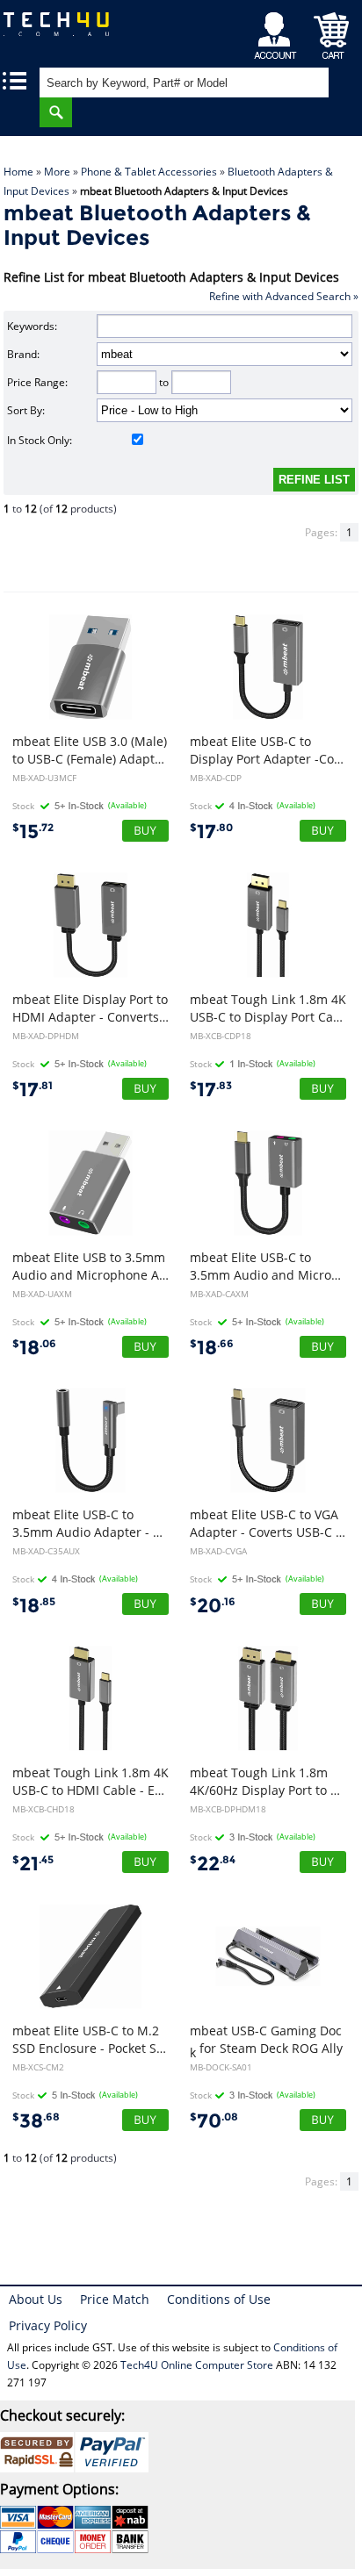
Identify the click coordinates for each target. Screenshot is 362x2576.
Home (18, 172)
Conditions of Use (219, 2299)
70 (214, 2121)
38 (36, 2121)
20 (213, 1606)
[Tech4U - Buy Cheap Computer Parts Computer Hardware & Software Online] (65, 30)
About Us (36, 2299)
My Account (278, 31)
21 (33, 1864)
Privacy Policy (48, 2325)
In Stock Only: (40, 440)
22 (213, 1864)
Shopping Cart (332, 31)
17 (211, 832)
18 (34, 1348)
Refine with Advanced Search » (284, 296)
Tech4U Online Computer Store (197, 2365)
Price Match (115, 2299)
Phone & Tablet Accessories (149, 172)
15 (33, 832)
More (57, 172)
